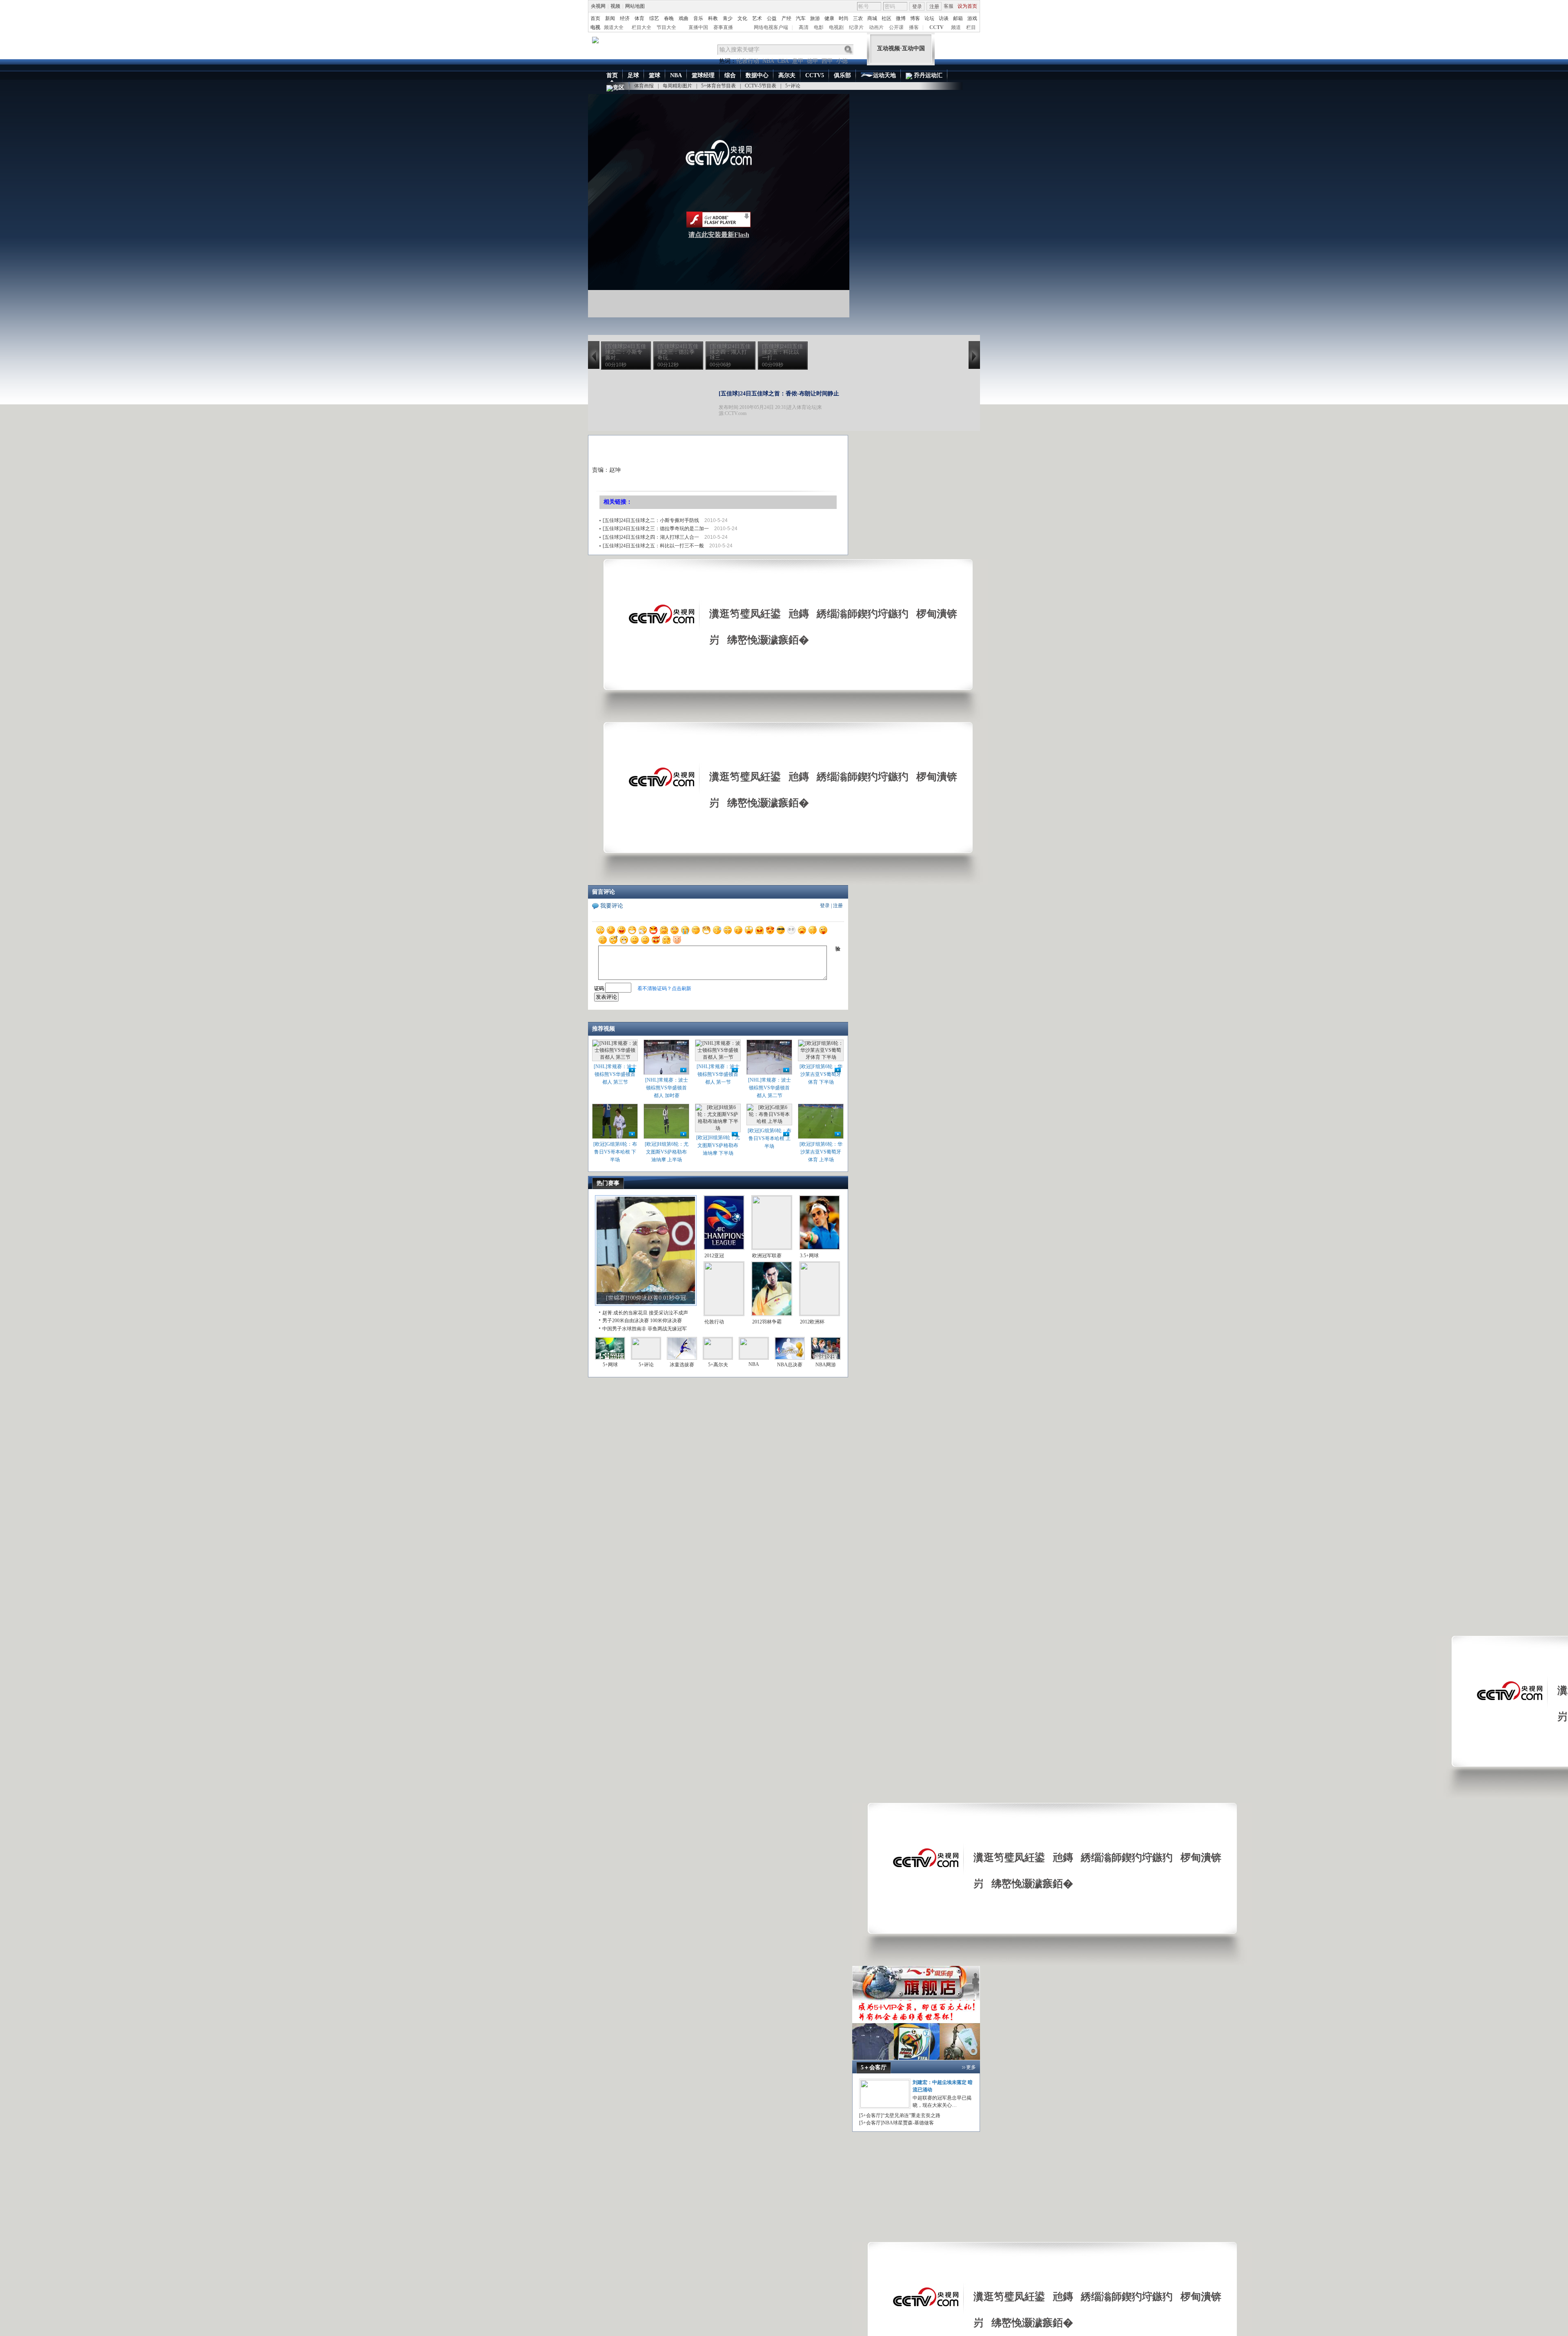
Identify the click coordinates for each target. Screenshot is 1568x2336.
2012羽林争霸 (767, 1322)
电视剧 (836, 27)
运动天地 (884, 75)
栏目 (971, 27)
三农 (858, 18)
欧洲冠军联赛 (767, 1256)
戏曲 (684, 18)
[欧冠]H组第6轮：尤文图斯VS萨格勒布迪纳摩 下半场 (718, 1145)
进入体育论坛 (802, 407)
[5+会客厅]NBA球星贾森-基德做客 (896, 2123)
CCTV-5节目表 (761, 86)
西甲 (827, 61)
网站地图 (635, 6)
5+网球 (610, 1365)
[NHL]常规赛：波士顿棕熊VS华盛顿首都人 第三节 (615, 1074)
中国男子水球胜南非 (624, 1329)
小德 (842, 61)
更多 (971, 2067)
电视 (595, 27)
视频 (615, 6)
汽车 (801, 18)
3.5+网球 (809, 1256)
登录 (917, 7)
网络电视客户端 (771, 27)
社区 (886, 18)
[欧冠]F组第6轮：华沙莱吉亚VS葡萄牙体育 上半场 (821, 1152)
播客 (914, 27)
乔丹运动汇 (927, 75)
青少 (728, 18)
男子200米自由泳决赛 (626, 1321)
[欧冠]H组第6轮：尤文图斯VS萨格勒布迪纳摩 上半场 (667, 1152)
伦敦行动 (748, 61)
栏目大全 (641, 27)
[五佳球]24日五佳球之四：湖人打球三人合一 (651, 537)
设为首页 (967, 6)
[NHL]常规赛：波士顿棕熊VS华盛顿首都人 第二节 (770, 1088)
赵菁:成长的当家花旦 (625, 1313)
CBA (783, 61)
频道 (956, 27)
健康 (829, 18)
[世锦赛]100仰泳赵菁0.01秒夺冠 (646, 1298)
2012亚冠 (714, 1256)
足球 (633, 75)
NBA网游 (826, 1365)
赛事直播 (723, 27)
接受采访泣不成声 (668, 1313)
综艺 (654, 18)
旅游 (815, 18)
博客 (915, 18)
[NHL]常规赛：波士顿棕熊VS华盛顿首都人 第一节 (718, 1074)
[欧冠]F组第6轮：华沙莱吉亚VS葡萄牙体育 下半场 (821, 1074)
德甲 (813, 61)
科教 (713, 18)
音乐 (698, 18)
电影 (819, 27)
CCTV (937, 27)
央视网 (598, 6)
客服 (949, 6)
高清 (804, 27)
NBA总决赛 (790, 1365)
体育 (639, 18)
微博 (901, 18)
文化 (742, 18)
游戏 (972, 18)
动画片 (876, 27)
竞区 (619, 88)
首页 (595, 18)
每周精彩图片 (677, 86)
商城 (872, 18)
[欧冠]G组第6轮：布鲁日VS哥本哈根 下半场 (615, 1152)
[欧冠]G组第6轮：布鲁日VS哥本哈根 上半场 (770, 1138)
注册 (934, 7)
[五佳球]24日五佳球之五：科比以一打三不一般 (653, 546)
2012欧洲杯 (812, 1322)
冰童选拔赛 (682, 1365)
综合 (730, 75)
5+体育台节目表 (718, 86)
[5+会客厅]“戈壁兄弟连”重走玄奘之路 (900, 2115)
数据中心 (757, 75)
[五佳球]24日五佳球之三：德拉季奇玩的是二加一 (656, 529)
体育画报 (644, 86)
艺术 (757, 18)
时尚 (844, 18)
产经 (786, 18)
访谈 (944, 18)
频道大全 (614, 27)
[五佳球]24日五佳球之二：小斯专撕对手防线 (651, 520)
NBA (768, 61)
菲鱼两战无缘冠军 (667, 1329)
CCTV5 (815, 75)
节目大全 (666, 27)
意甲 (798, 61)
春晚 (669, 18)
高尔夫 (787, 75)
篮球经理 (703, 75)
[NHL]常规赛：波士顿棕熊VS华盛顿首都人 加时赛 (667, 1088)
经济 (625, 18)
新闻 (610, 18)
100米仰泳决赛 (666, 1321)
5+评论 (793, 86)
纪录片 (856, 27)
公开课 (896, 27)
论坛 (929, 18)
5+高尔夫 (718, 1365)
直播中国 (698, 27)
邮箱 (958, 18)
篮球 (655, 75)
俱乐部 (842, 75)
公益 (772, 18)
